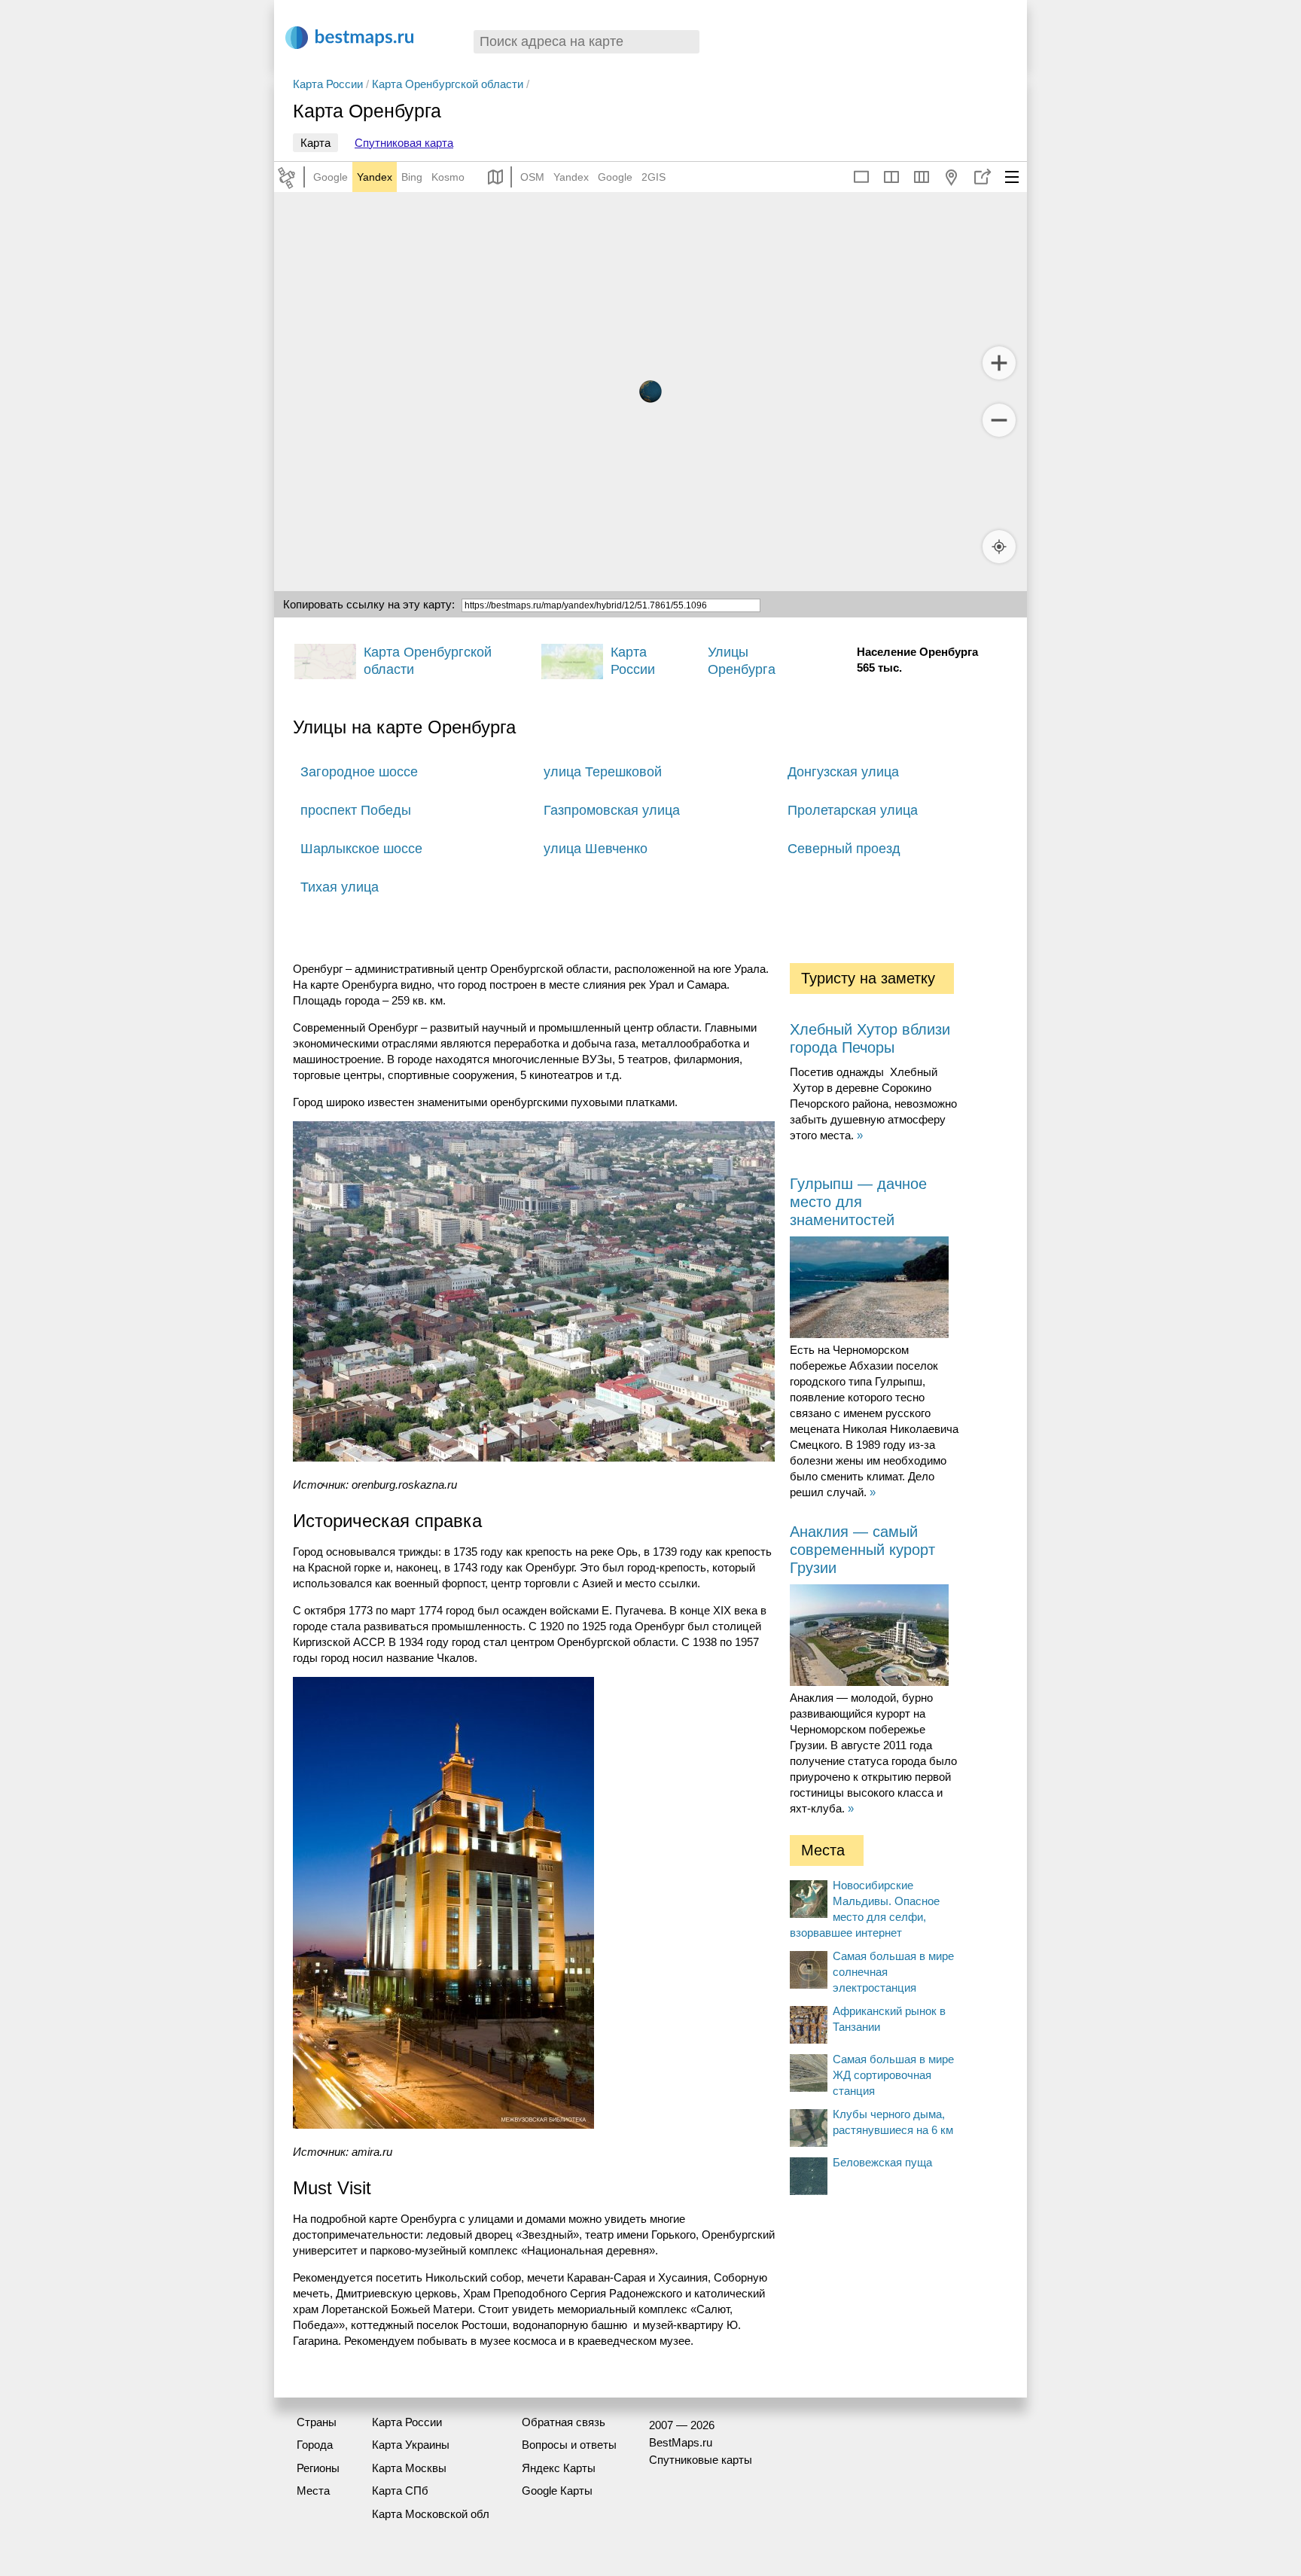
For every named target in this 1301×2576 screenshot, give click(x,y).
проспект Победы (356, 810)
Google (331, 177)
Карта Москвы (409, 2468)
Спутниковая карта (404, 143)
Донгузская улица (843, 772)
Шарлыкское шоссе (361, 849)
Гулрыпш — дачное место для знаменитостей (858, 1202)
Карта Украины (411, 2445)
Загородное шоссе (359, 772)
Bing (412, 177)
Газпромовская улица (612, 810)
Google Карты (557, 2491)
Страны (317, 2422)
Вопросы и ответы (569, 2445)
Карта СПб (400, 2491)
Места (313, 2491)
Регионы (318, 2468)
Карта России (328, 84)
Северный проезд (844, 849)
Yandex (375, 177)
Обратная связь (564, 2422)
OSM (532, 177)
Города (315, 2445)
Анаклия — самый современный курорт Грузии (862, 1550)
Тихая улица (340, 887)
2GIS (654, 177)
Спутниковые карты (701, 2460)
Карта (315, 143)
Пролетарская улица (853, 810)
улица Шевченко (596, 849)
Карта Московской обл (431, 2514)
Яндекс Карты (559, 2468)
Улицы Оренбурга (742, 661)
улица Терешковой (603, 772)
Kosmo (448, 177)
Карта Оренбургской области (448, 84)
